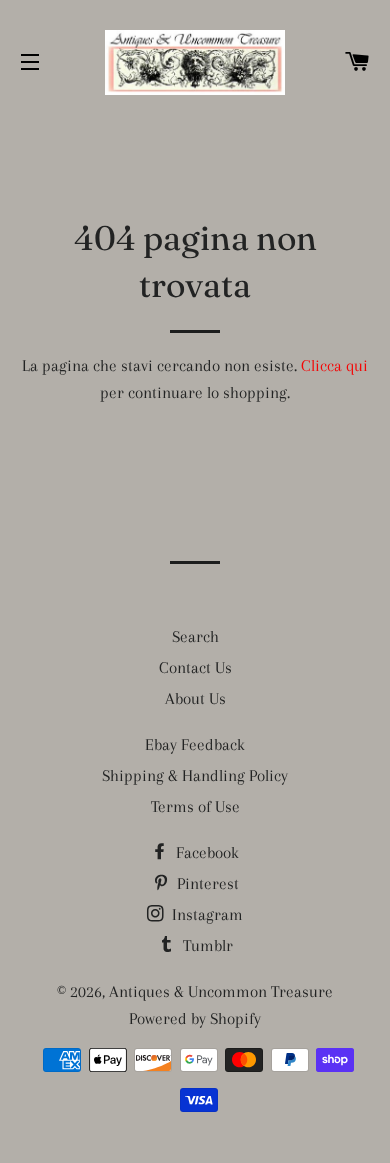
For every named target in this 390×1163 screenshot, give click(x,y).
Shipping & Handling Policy (195, 775)
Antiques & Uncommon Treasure (221, 991)
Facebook (205, 852)
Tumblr (206, 945)
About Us (195, 698)
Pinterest (206, 883)
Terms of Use (195, 806)
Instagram (205, 914)
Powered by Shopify (195, 1018)
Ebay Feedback (195, 744)
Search (195, 636)
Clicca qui (334, 365)
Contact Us (195, 667)
